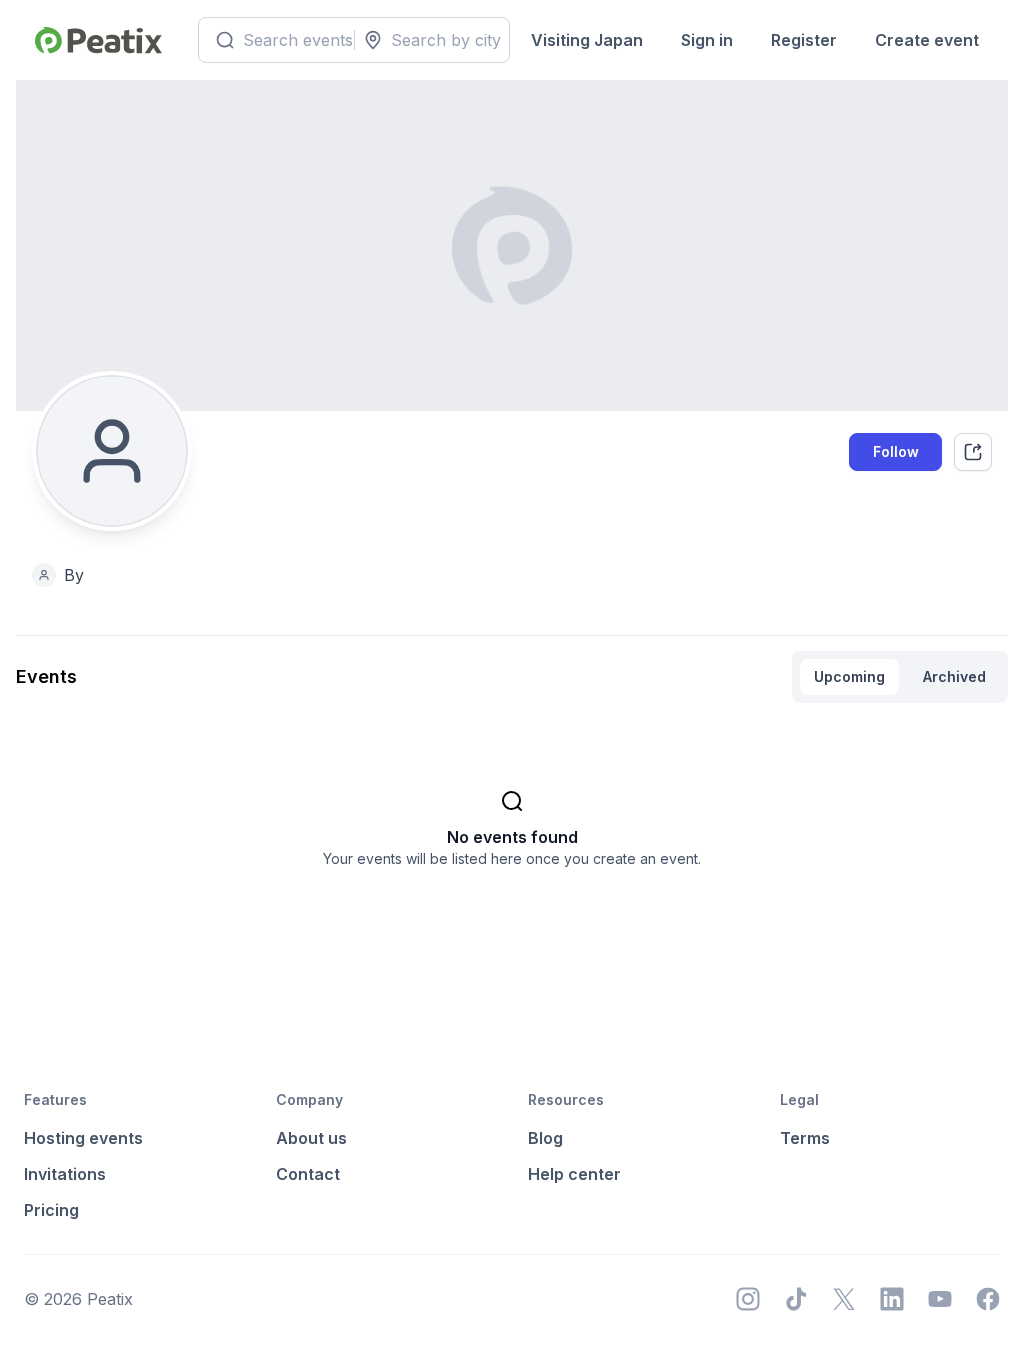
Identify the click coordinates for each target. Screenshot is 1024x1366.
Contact (308, 1174)
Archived (954, 676)
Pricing (51, 1210)
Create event (927, 40)
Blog (545, 1138)
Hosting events (83, 1138)
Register (804, 40)
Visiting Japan (587, 40)
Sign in (707, 40)
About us (311, 1138)
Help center (574, 1174)
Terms (805, 1138)
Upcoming (849, 676)
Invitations (65, 1174)
